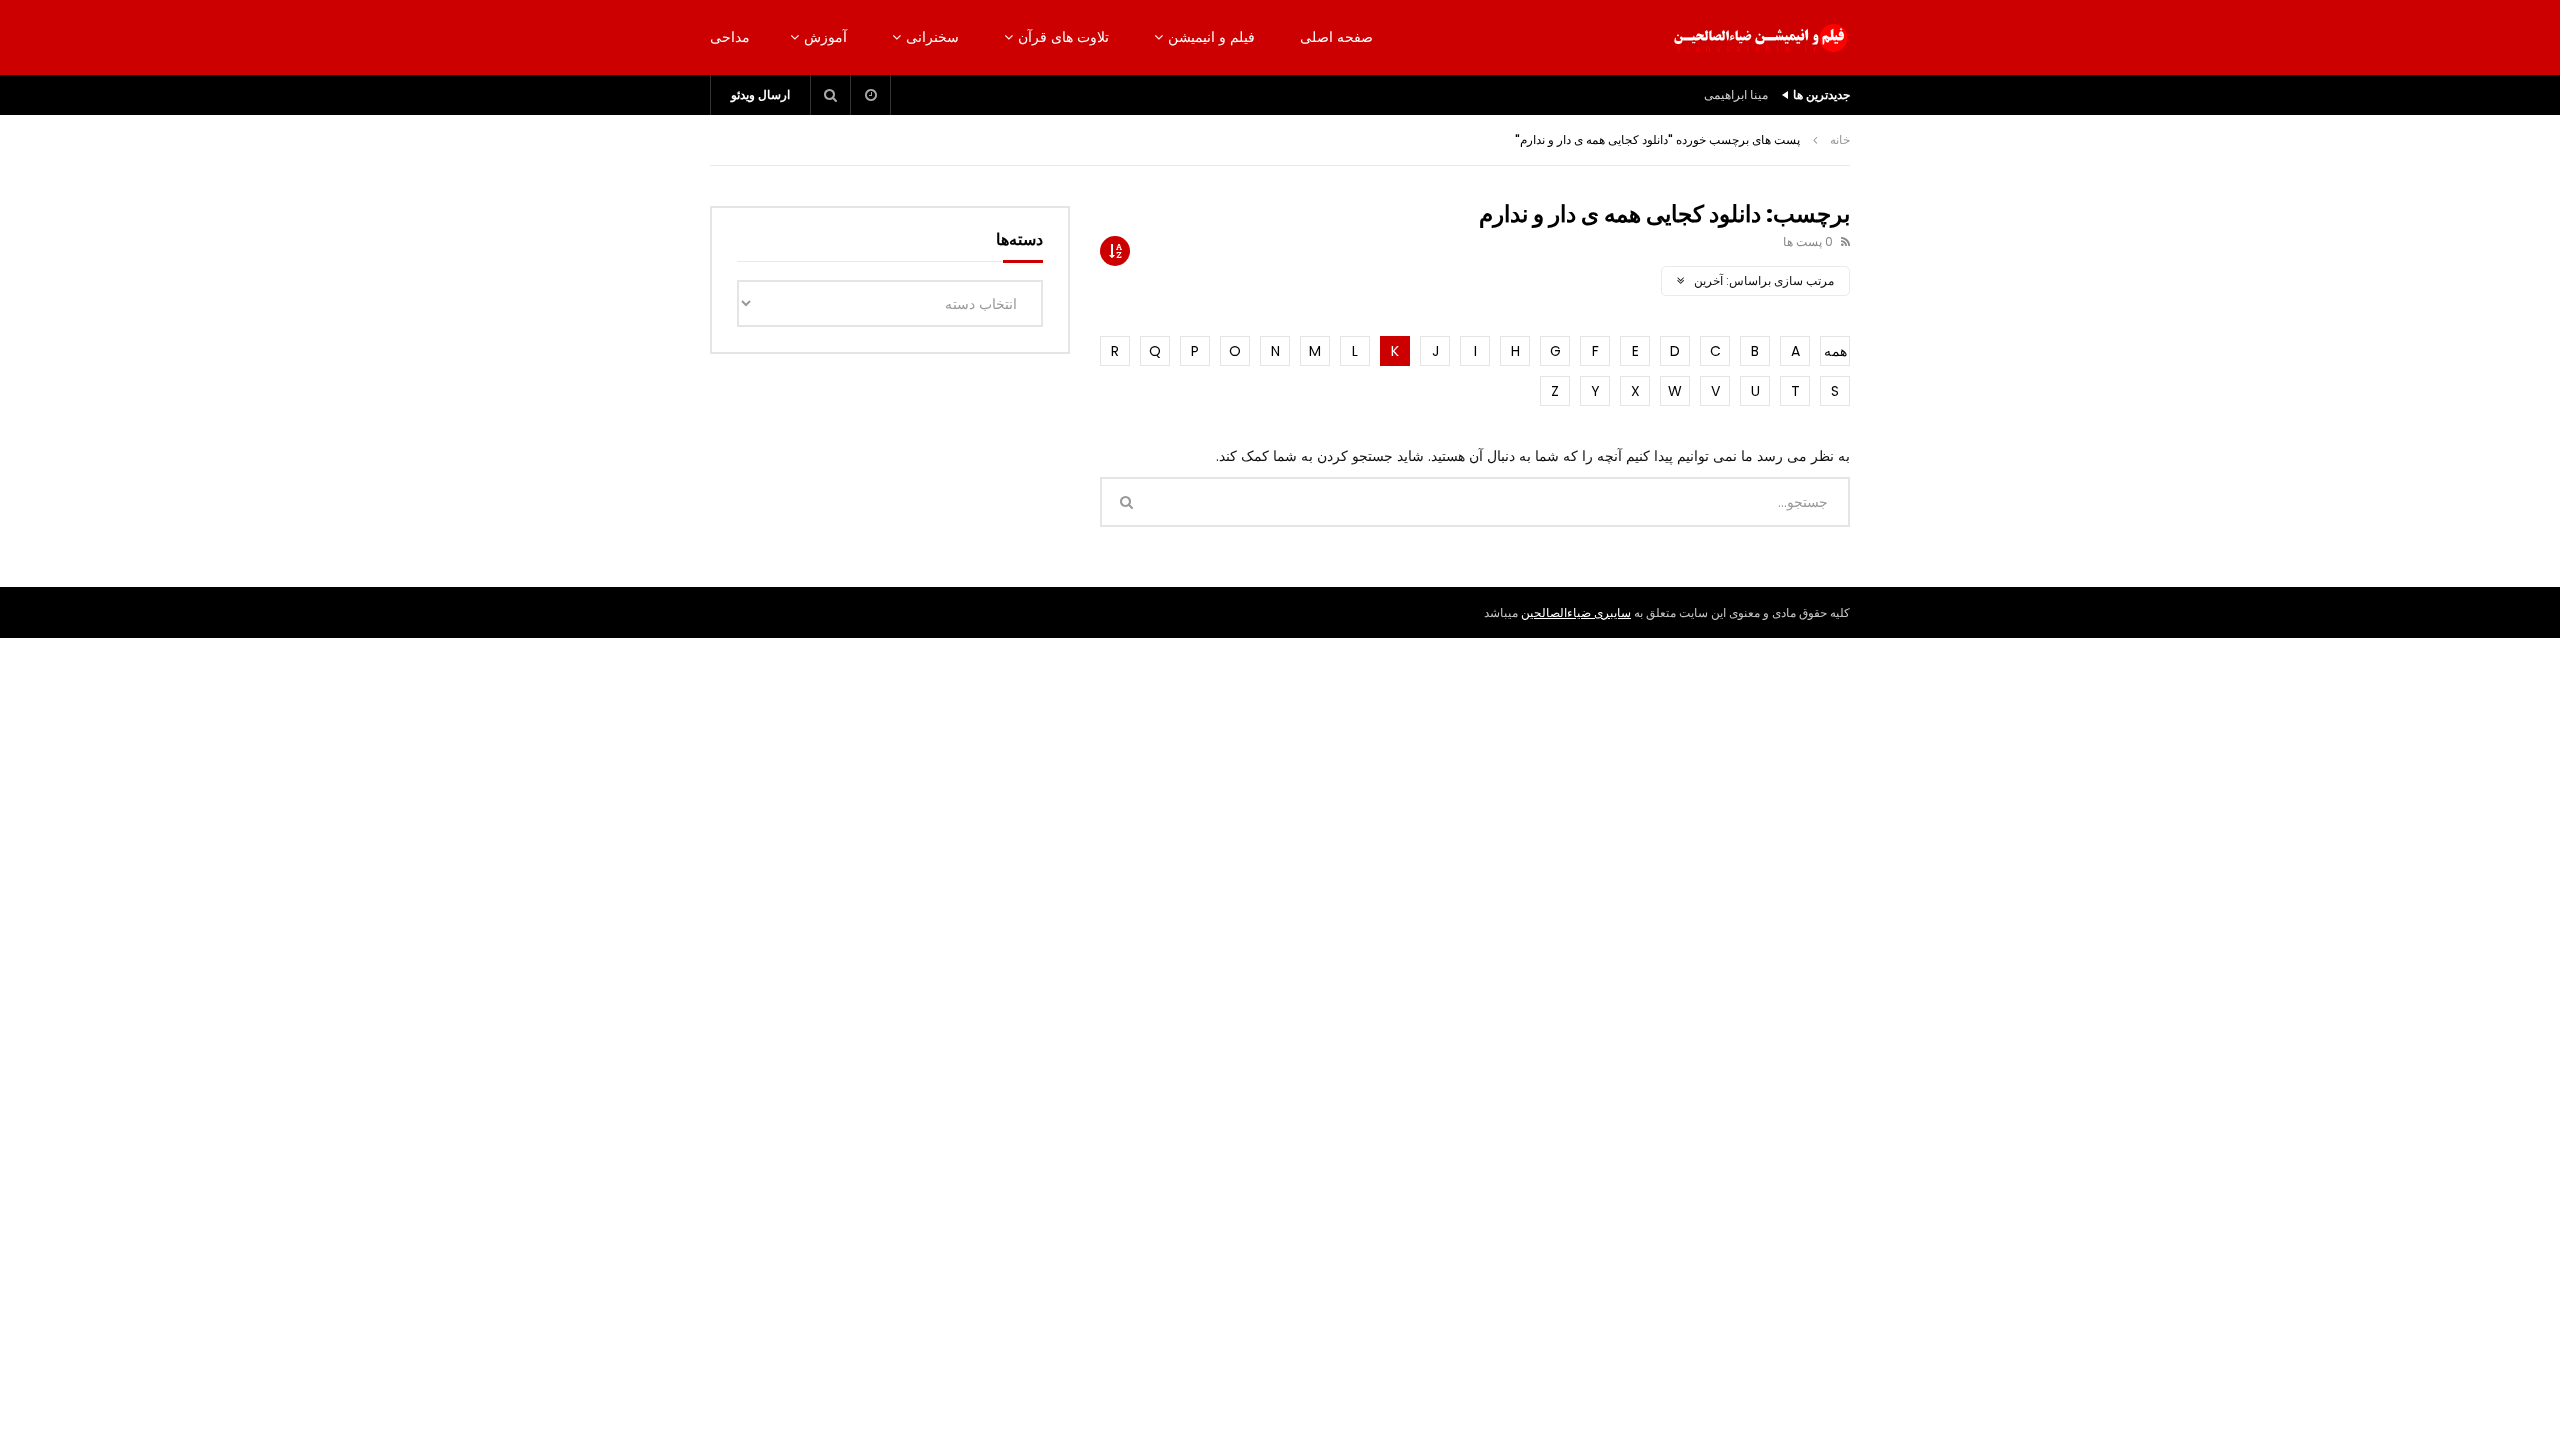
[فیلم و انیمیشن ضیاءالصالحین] (1760, 38)
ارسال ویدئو (760, 94)
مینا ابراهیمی (1736, 94)
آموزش (825, 37)
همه (1835, 351)
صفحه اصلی (1336, 37)
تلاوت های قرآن (1063, 37)
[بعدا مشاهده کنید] (871, 95)
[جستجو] (831, 95)
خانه (1840, 139)
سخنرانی (932, 37)
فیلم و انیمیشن (1211, 37)
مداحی (730, 37)
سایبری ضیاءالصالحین (1576, 612)
